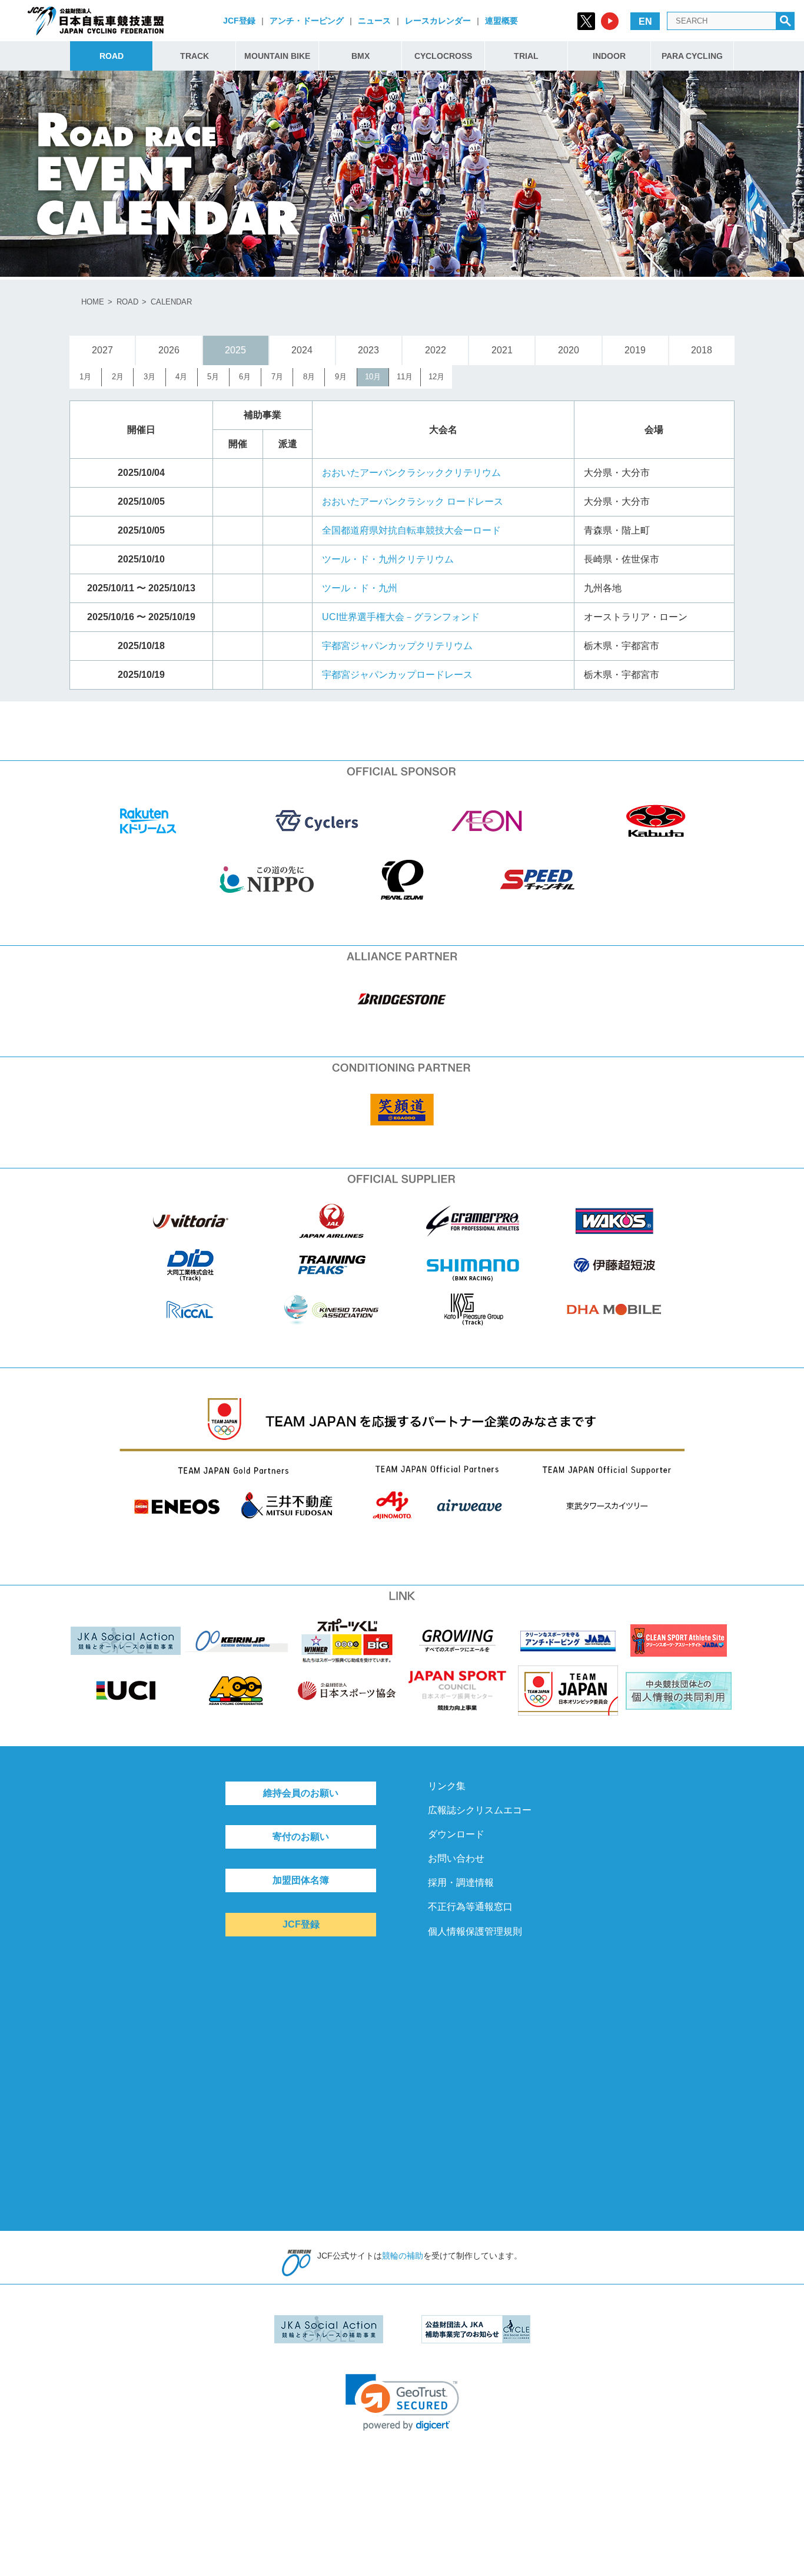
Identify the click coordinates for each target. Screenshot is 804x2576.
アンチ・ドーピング (307, 21)
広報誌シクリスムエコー (480, 1810)
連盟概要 (501, 21)
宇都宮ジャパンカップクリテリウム (397, 646)
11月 (405, 377)
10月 (373, 377)
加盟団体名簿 (301, 1880)
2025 (235, 350)
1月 (85, 377)
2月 (118, 377)
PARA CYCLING (692, 56)
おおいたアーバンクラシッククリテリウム (411, 473)
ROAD (112, 56)
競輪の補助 (403, 2256)
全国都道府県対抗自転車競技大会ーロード (411, 530)
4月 (181, 377)
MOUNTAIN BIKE (277, 56)
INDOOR (609, 56)
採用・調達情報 (461, 1883)
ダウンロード (456, 1834)
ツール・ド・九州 (360, 588)
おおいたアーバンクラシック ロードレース (413, 501)
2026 (169, 350)
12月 (436, 377)
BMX (361, 56)
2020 (569, 350)
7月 (277, 377)
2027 (102, 350)
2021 (502, 350)
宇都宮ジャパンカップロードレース (397, 675)
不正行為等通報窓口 (470, 1907)
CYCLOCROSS (443, 56)
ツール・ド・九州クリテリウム (388, 559)
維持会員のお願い (301, 1793)
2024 (302, 350)
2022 (436, 350)
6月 (245, 377)
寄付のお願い (301, 1837)
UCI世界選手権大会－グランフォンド (401, 617)
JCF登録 (239, 21)
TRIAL (526, 56)
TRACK (195, 56)
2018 (702, 350)
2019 (635, 350)
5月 (213, 377)
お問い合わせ (456, 1858)
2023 (368, 350)
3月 (149, 377)
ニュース (374, 21)
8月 (309, 377)
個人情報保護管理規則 (475, 1931)
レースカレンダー (438, 21)
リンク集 (447, 1786)
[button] (402, 2403)
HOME (93, 302)
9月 (341, 377)
